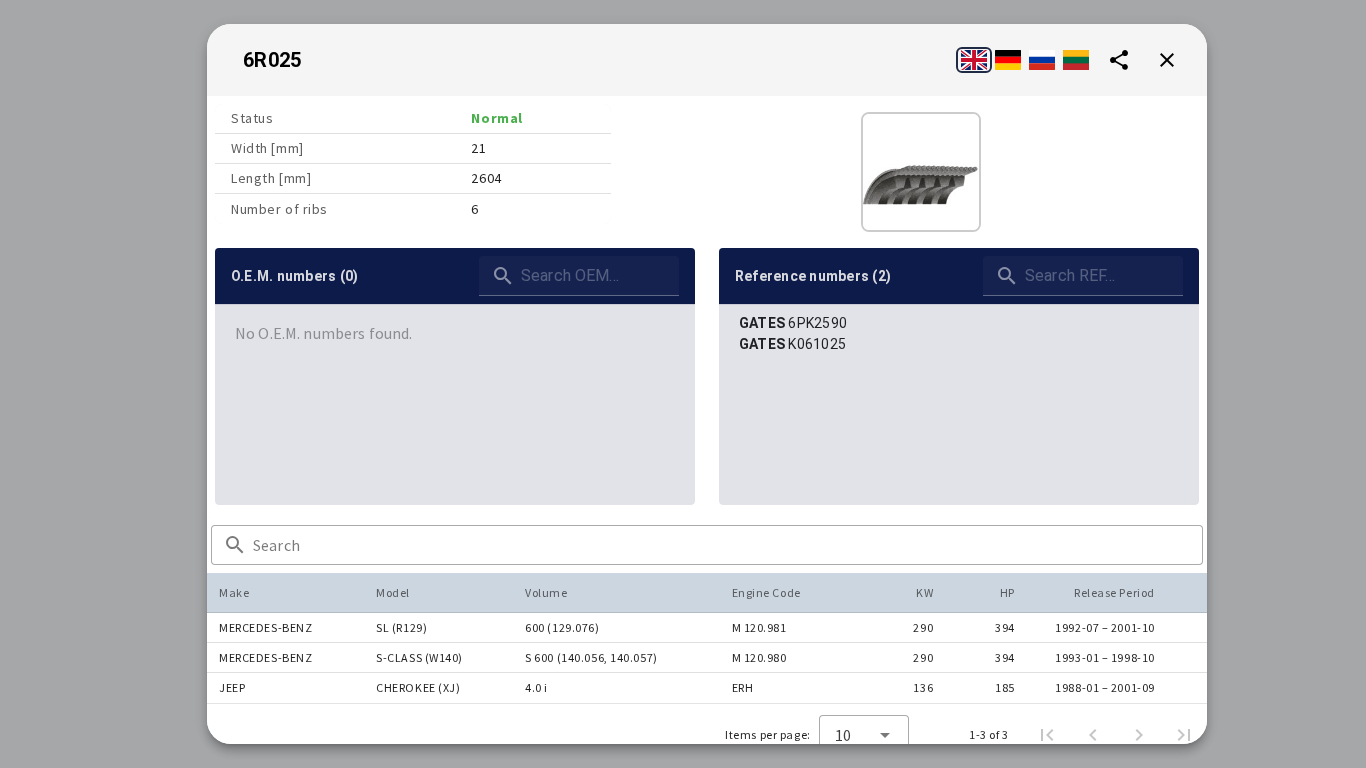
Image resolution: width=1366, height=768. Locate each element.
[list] (455, 333)
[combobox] (864, 735)
